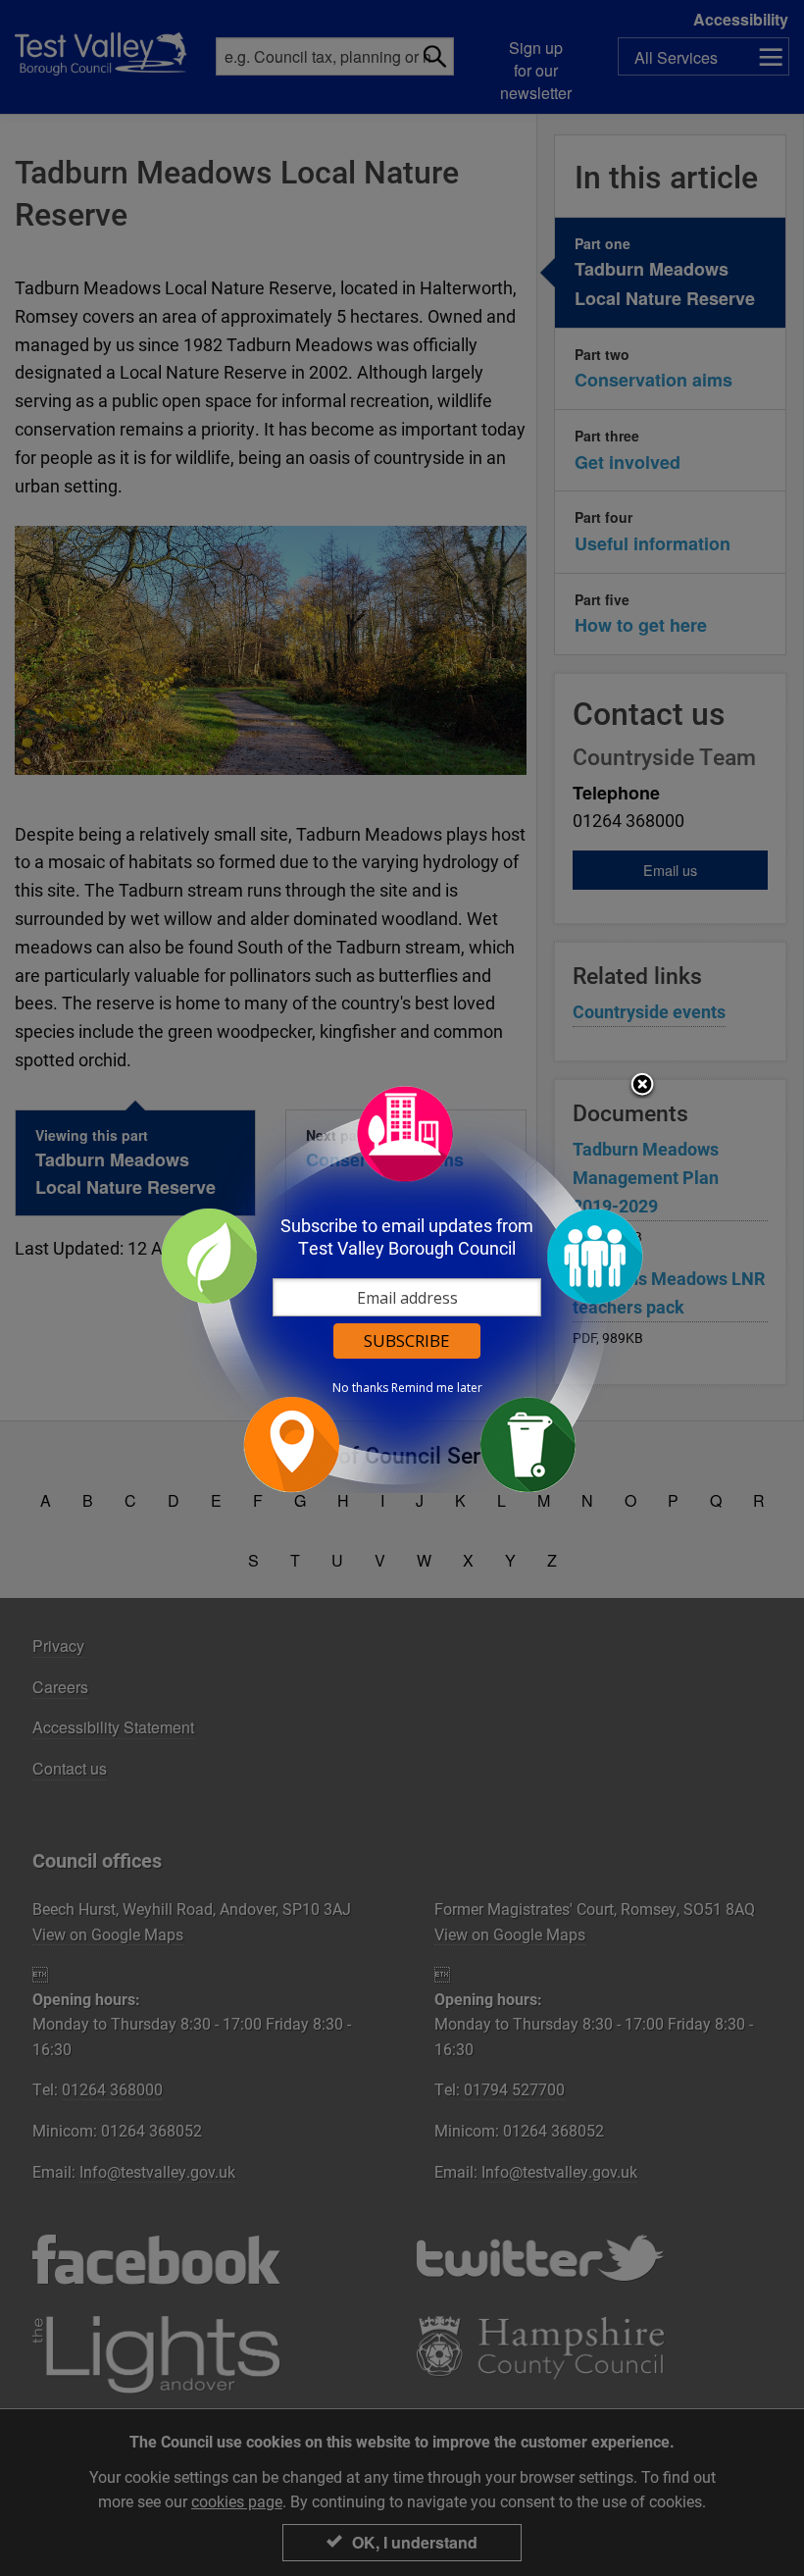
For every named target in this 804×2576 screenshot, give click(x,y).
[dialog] (402, 1288)
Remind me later (437, 1388)
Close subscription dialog (642, 1086)
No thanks (360, 1388)
